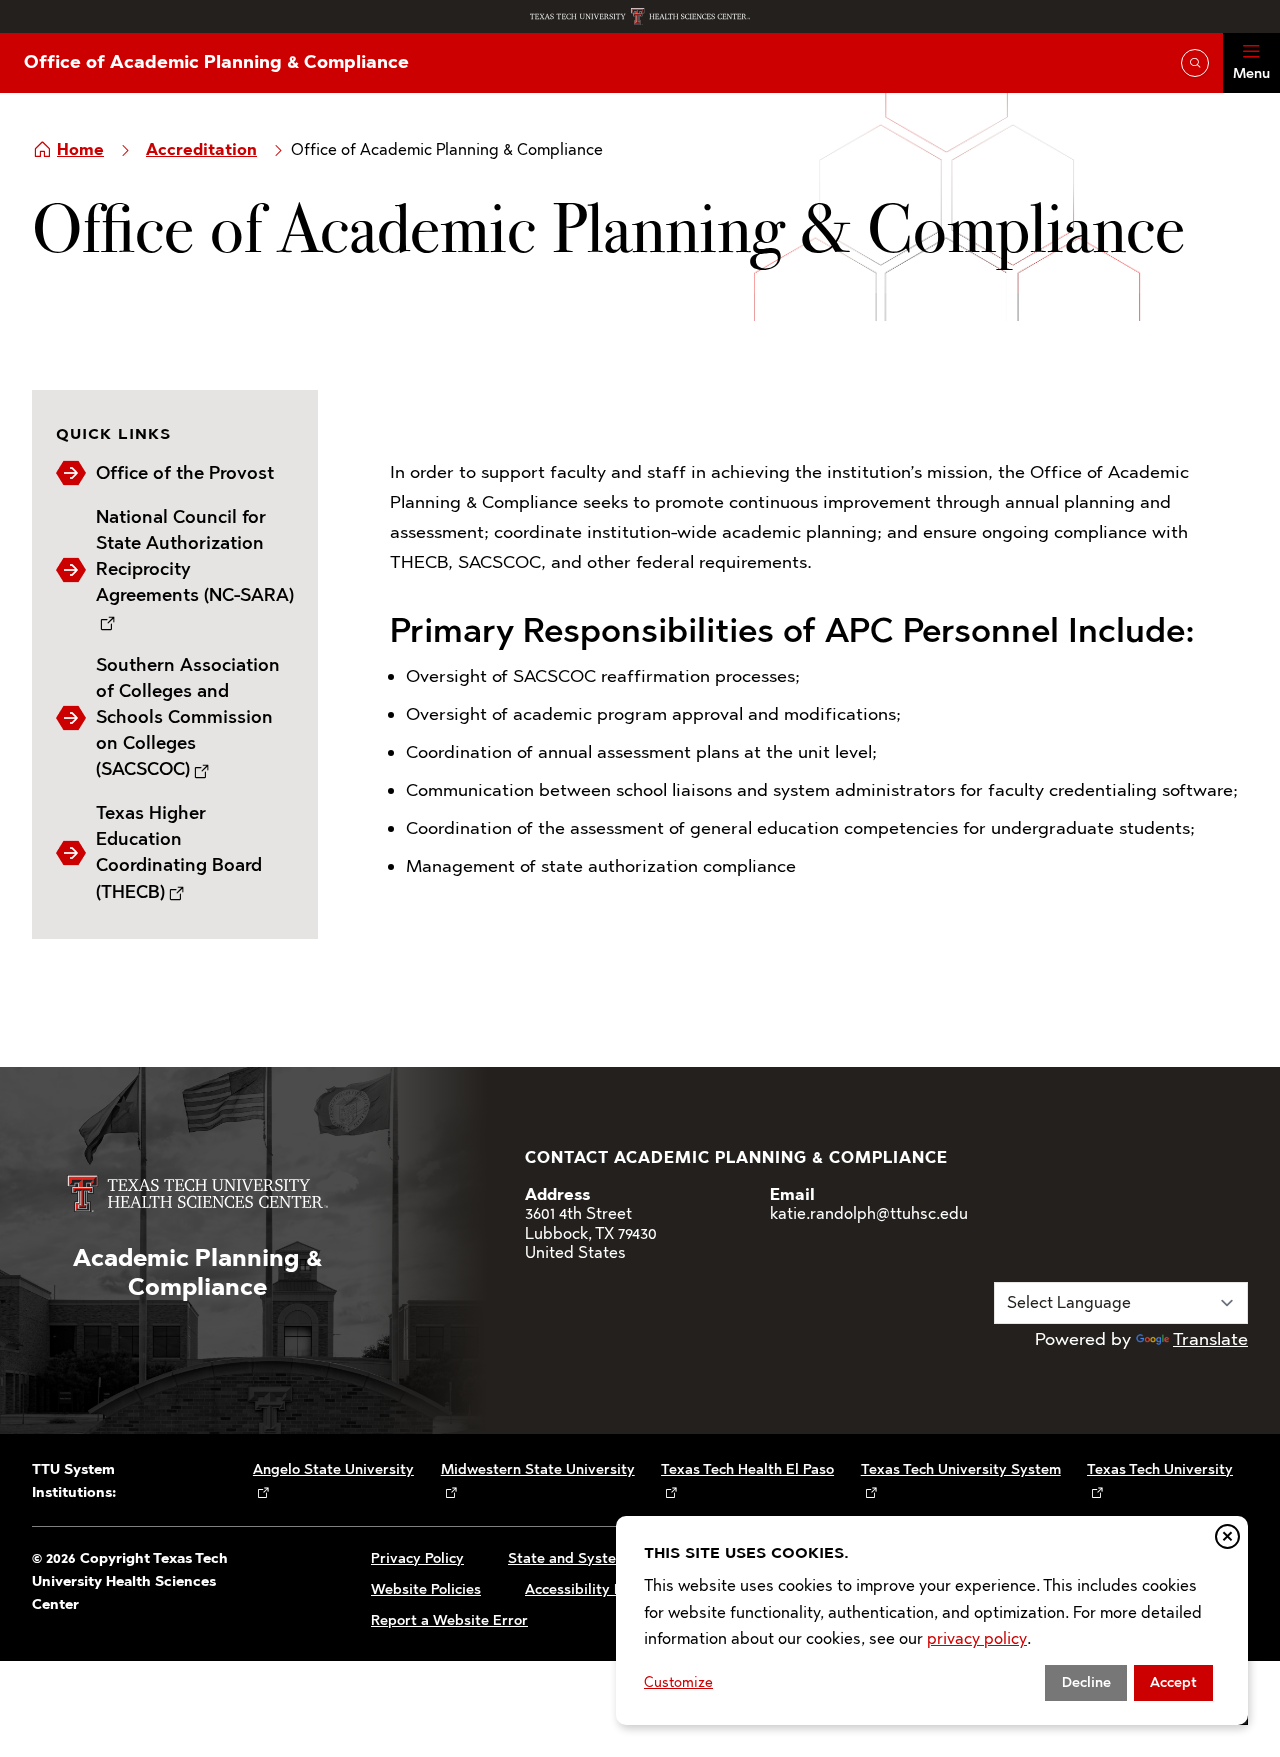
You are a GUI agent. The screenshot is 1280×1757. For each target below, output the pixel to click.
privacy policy (977, 1638)
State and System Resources (604, 1558)
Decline (1086, 1682)
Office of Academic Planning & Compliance (216, 62)
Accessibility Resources (603, 1589)
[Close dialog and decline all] (1227, 1536)
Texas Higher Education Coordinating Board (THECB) (179, 852)
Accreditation (201, 149)
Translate (1210, 1339)
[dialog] (932, 1620)
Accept (1173, 1682)
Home (80, 149)
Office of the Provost (185, 473)
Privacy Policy (417, 1558)
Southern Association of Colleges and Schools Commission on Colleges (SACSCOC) (188, 717)
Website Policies (426, 1589)
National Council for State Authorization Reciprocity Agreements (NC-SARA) (195, 556)
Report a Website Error (449, 1620)
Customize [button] (678, 1682)
